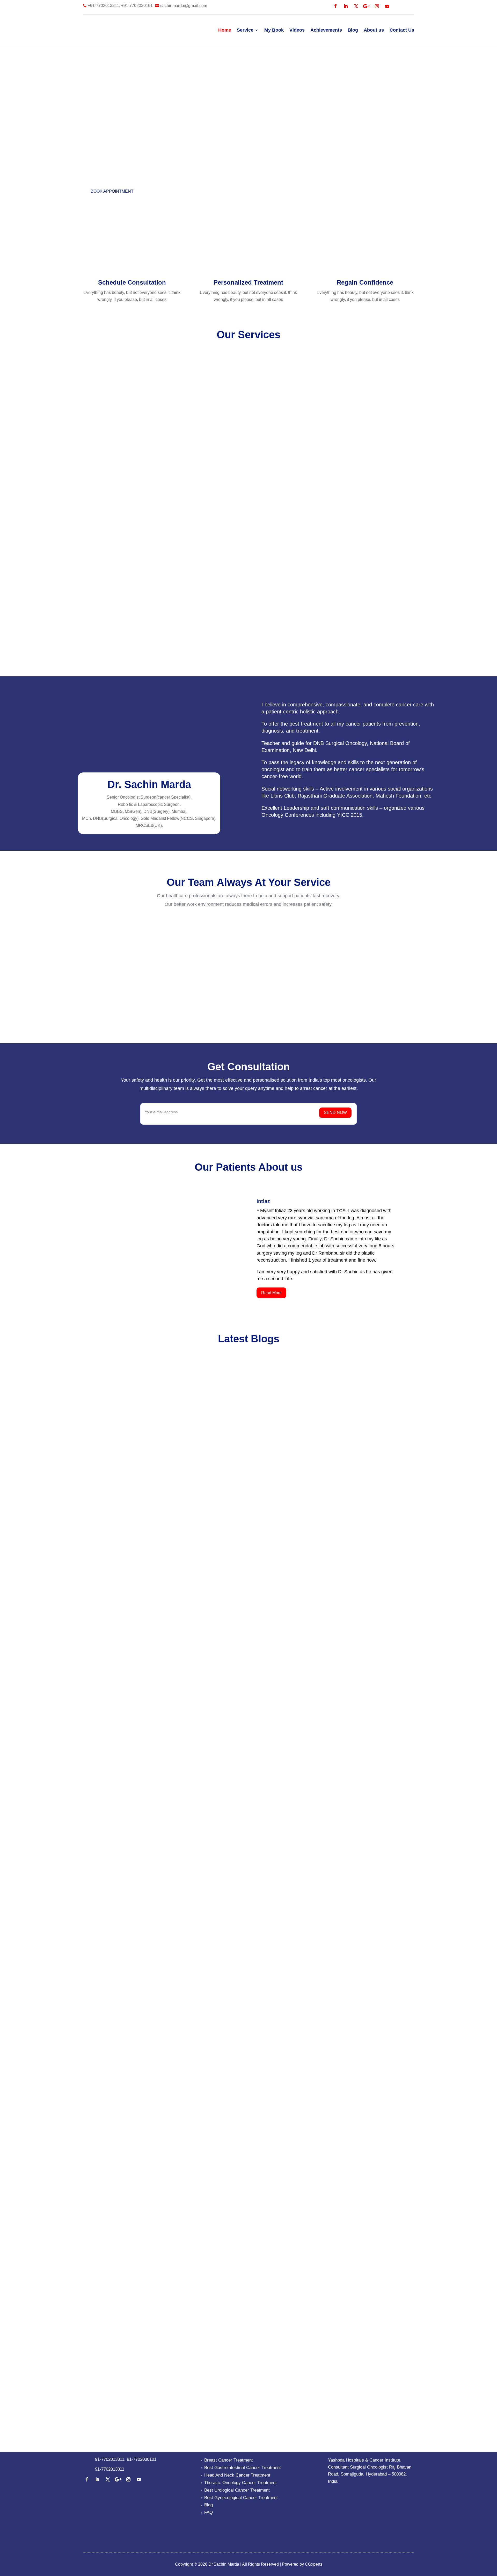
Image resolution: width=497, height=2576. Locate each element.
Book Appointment (112, 191)
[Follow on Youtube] (387, 6)
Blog (353, 30)
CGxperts (313, 2564)
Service (245, 30)
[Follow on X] (356, 6)
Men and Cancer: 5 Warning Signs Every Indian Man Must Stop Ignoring (215, 2399)
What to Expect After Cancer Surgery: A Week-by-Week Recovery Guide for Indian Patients (248, 2046)
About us (374, 30)
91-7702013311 (110, 2459)
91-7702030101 (142, 2459)
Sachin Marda (109, 1703)
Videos (297, 30)
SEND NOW (335, 1113)
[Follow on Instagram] (377, 6)
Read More (271, 1293)
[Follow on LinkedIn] (346, 6)
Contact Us (402, 30)
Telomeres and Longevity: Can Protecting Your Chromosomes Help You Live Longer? (239, 1692)
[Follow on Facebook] (335, 6)
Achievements (326, 30)
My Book (274, 30)
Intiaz (263, 1201)
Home (225, 30)
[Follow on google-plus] (367, 6)
